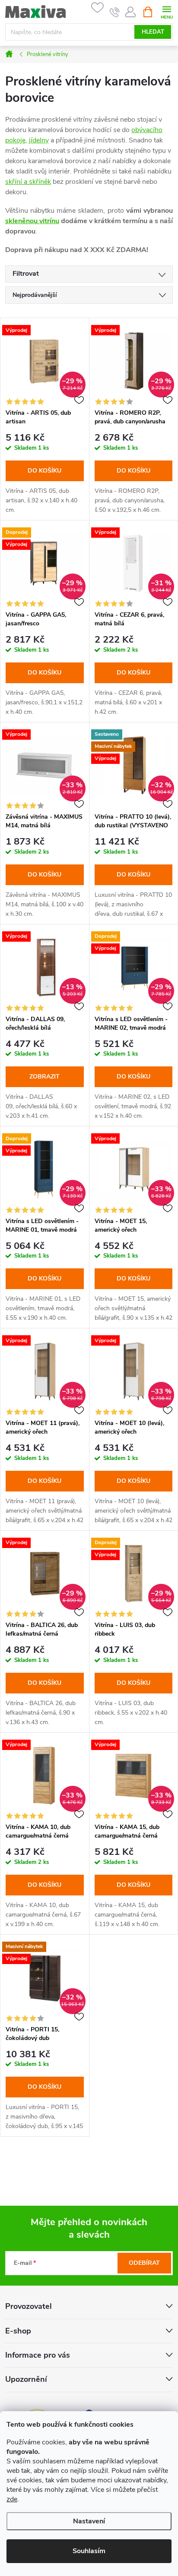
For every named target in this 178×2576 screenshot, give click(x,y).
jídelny (39, 140)
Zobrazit (44, 1077)
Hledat (153, 32)
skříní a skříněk (28, 182)
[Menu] (167, 11)
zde (12, 2499)
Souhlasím (89, 2551)
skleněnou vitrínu (32, 221)
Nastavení (89, 2521)
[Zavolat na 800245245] (115, 12)
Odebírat (144, 2263)
